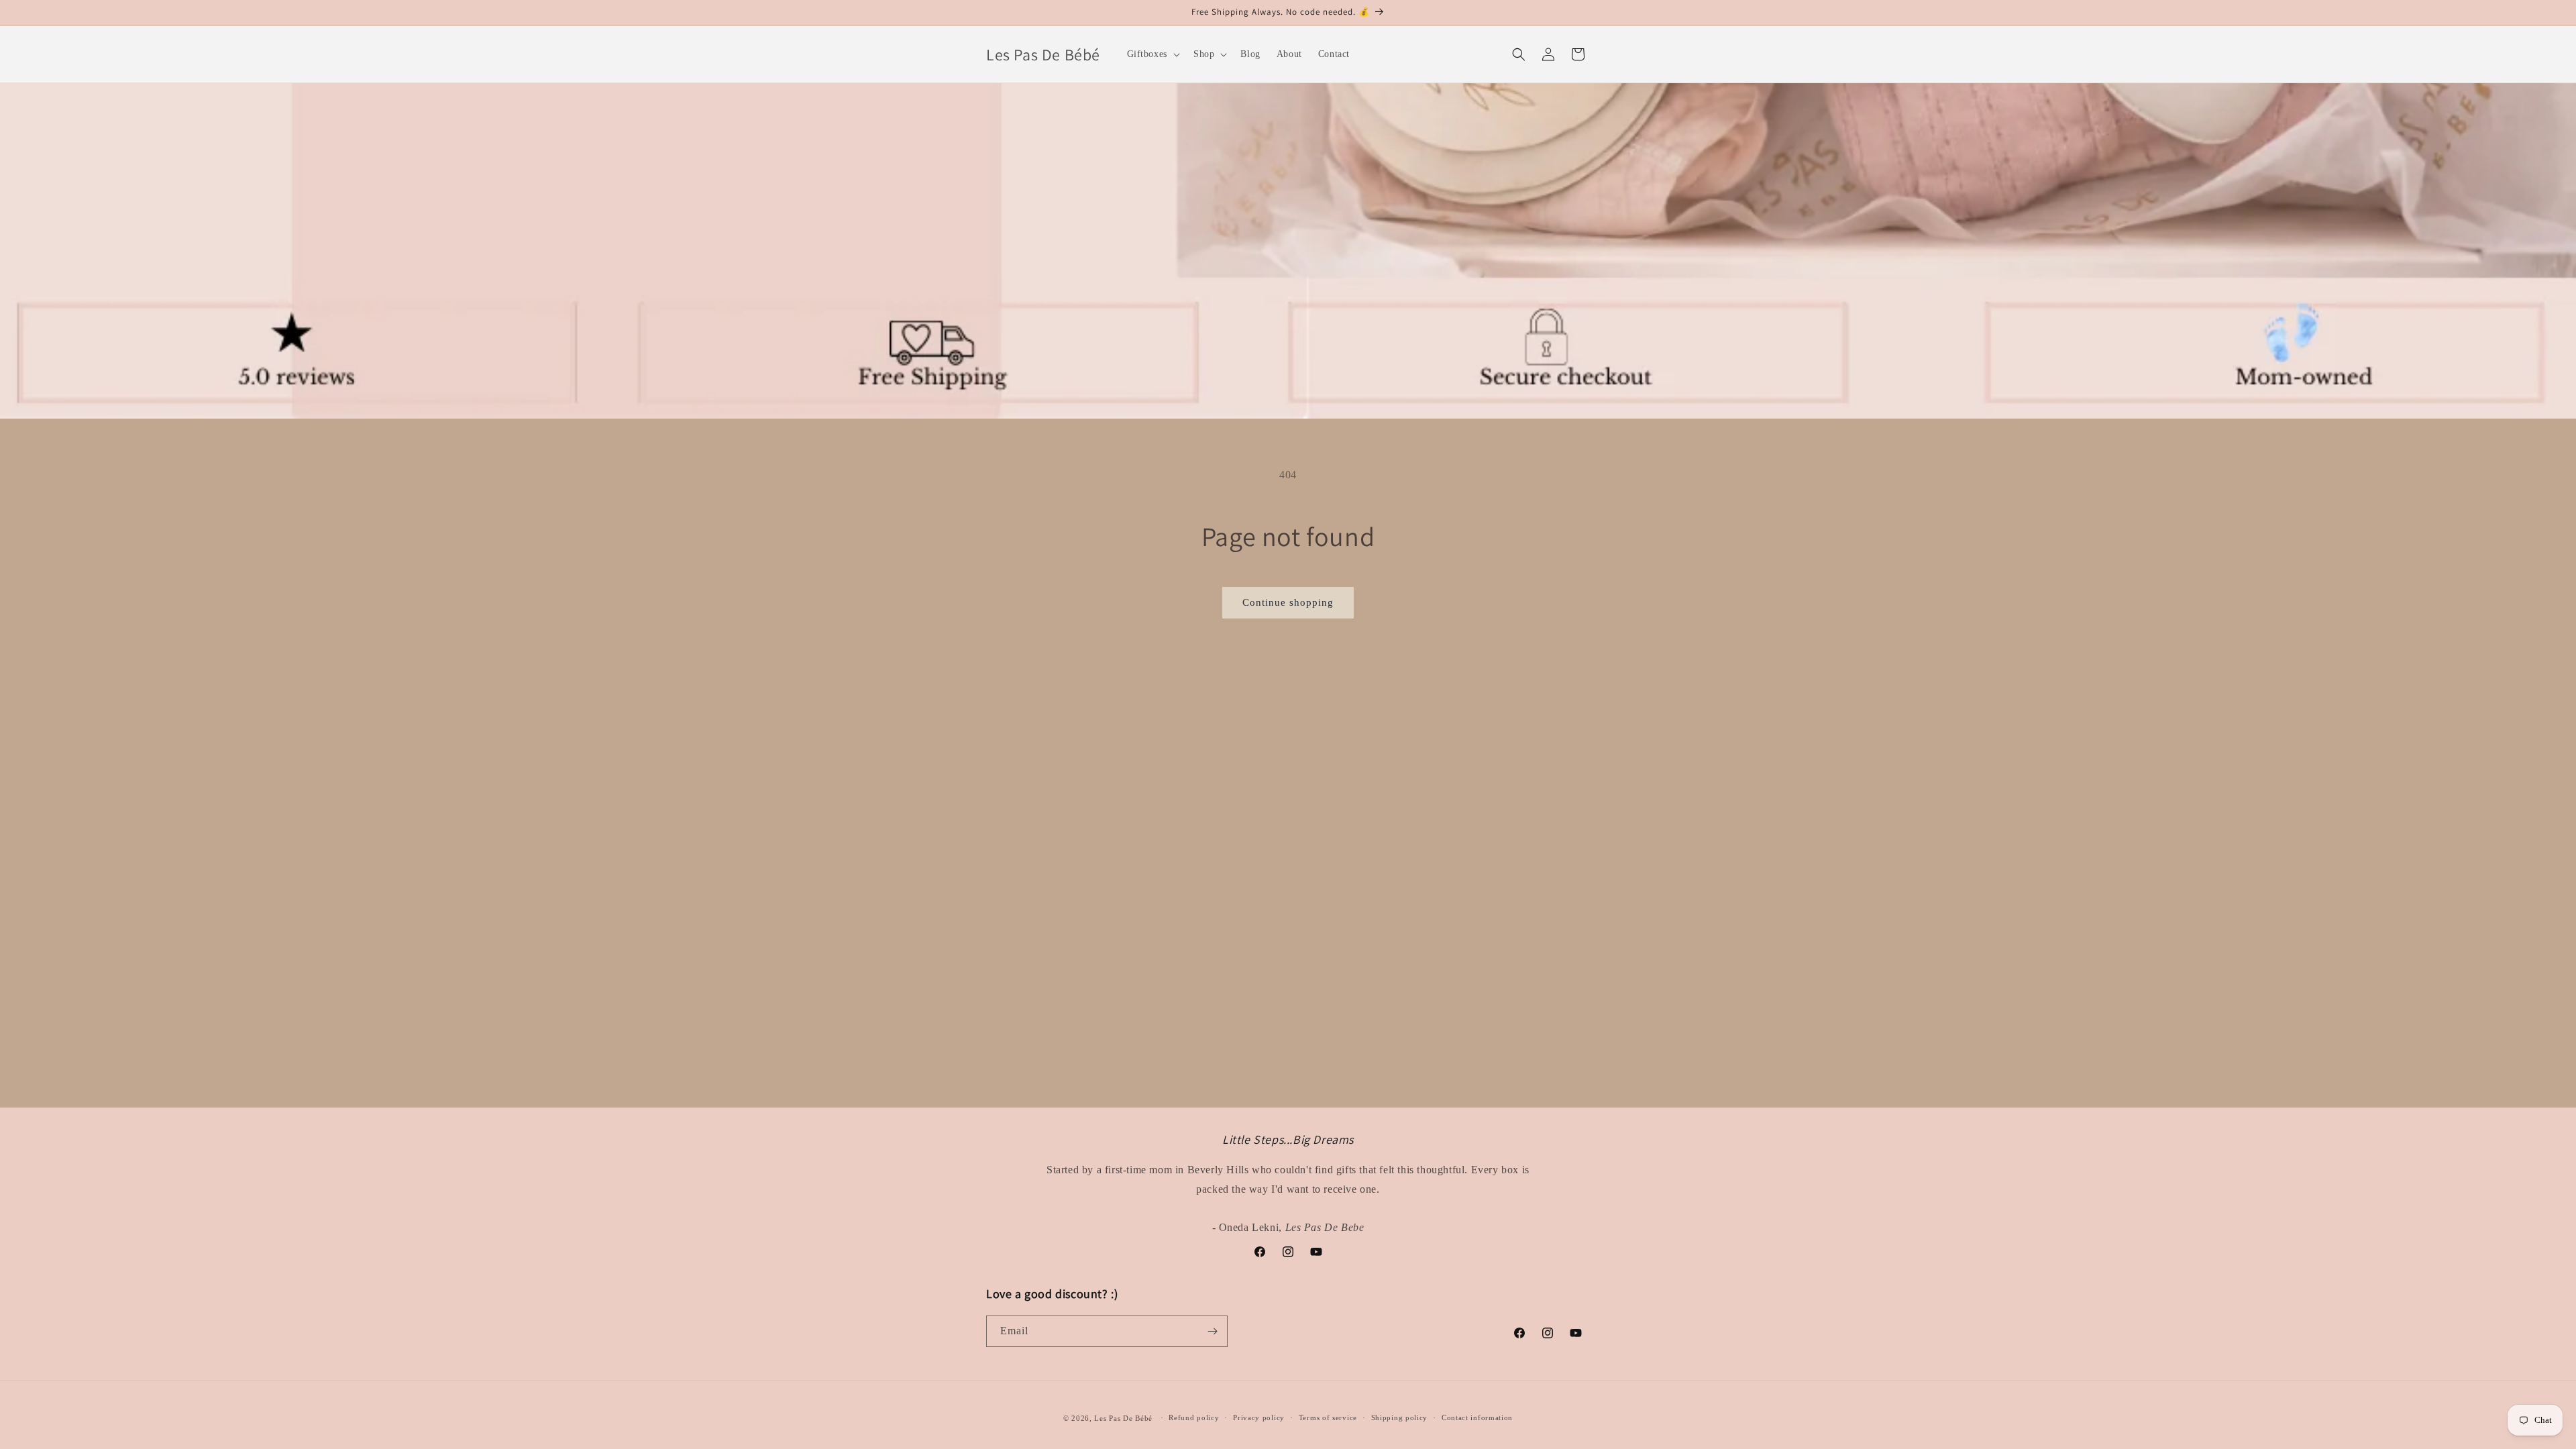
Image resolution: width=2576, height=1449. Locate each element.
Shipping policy (1400, 1417)
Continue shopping (1288, 602)
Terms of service (1328, 1417)
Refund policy (1194, 1417)
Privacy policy (1259, 1417)
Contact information (1477, 1417)
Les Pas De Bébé (1123, 1418)
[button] (1152, 54)
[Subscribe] (1212, 1331)
